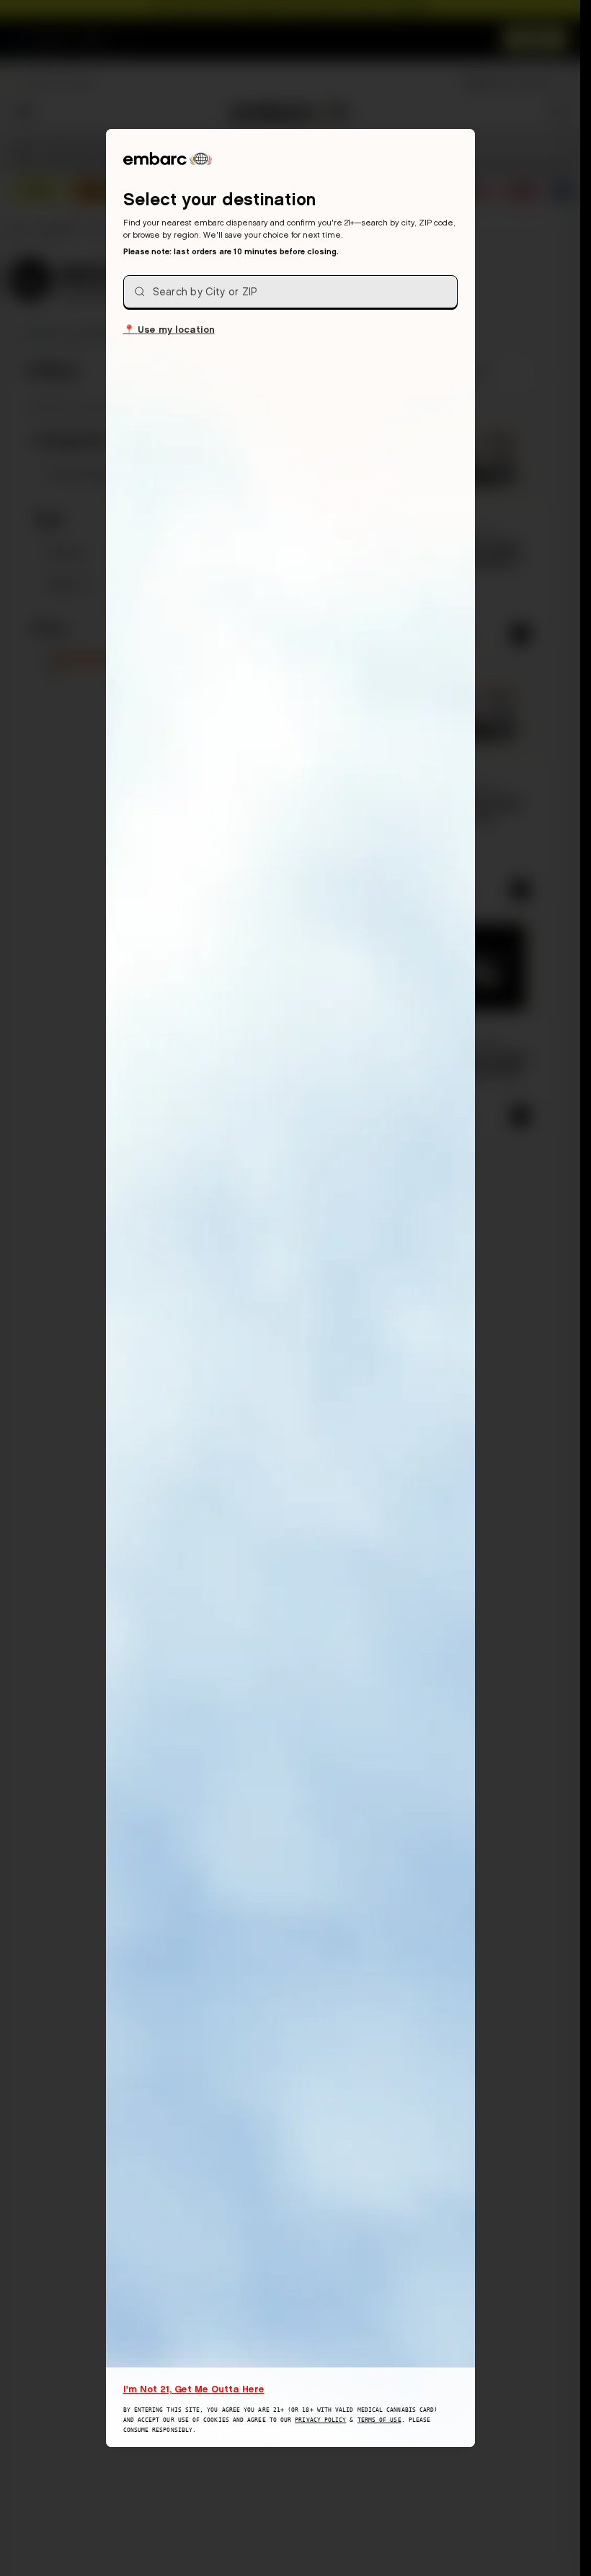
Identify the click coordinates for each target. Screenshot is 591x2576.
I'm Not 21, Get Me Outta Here (194, 2389)
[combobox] (290, 292)
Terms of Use (379, 2420)
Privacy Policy (320, 2420)
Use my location (169, 329)
